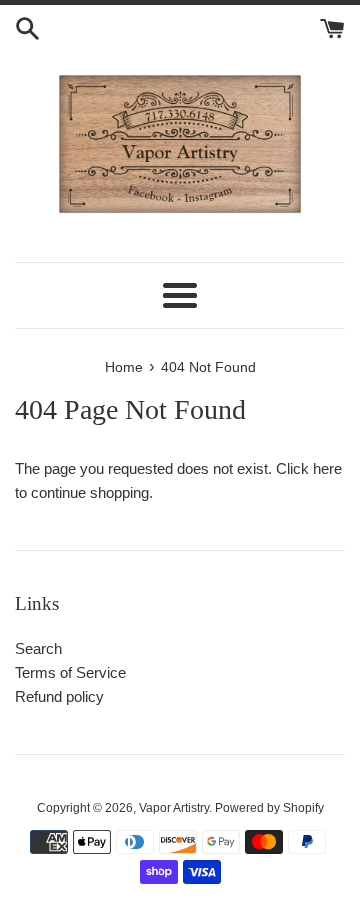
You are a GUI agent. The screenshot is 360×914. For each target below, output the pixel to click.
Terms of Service (70, 672)
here (327, 468)
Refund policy (59, 696)
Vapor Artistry (174, 808)
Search (38, 648)
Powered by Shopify (269, 808)
